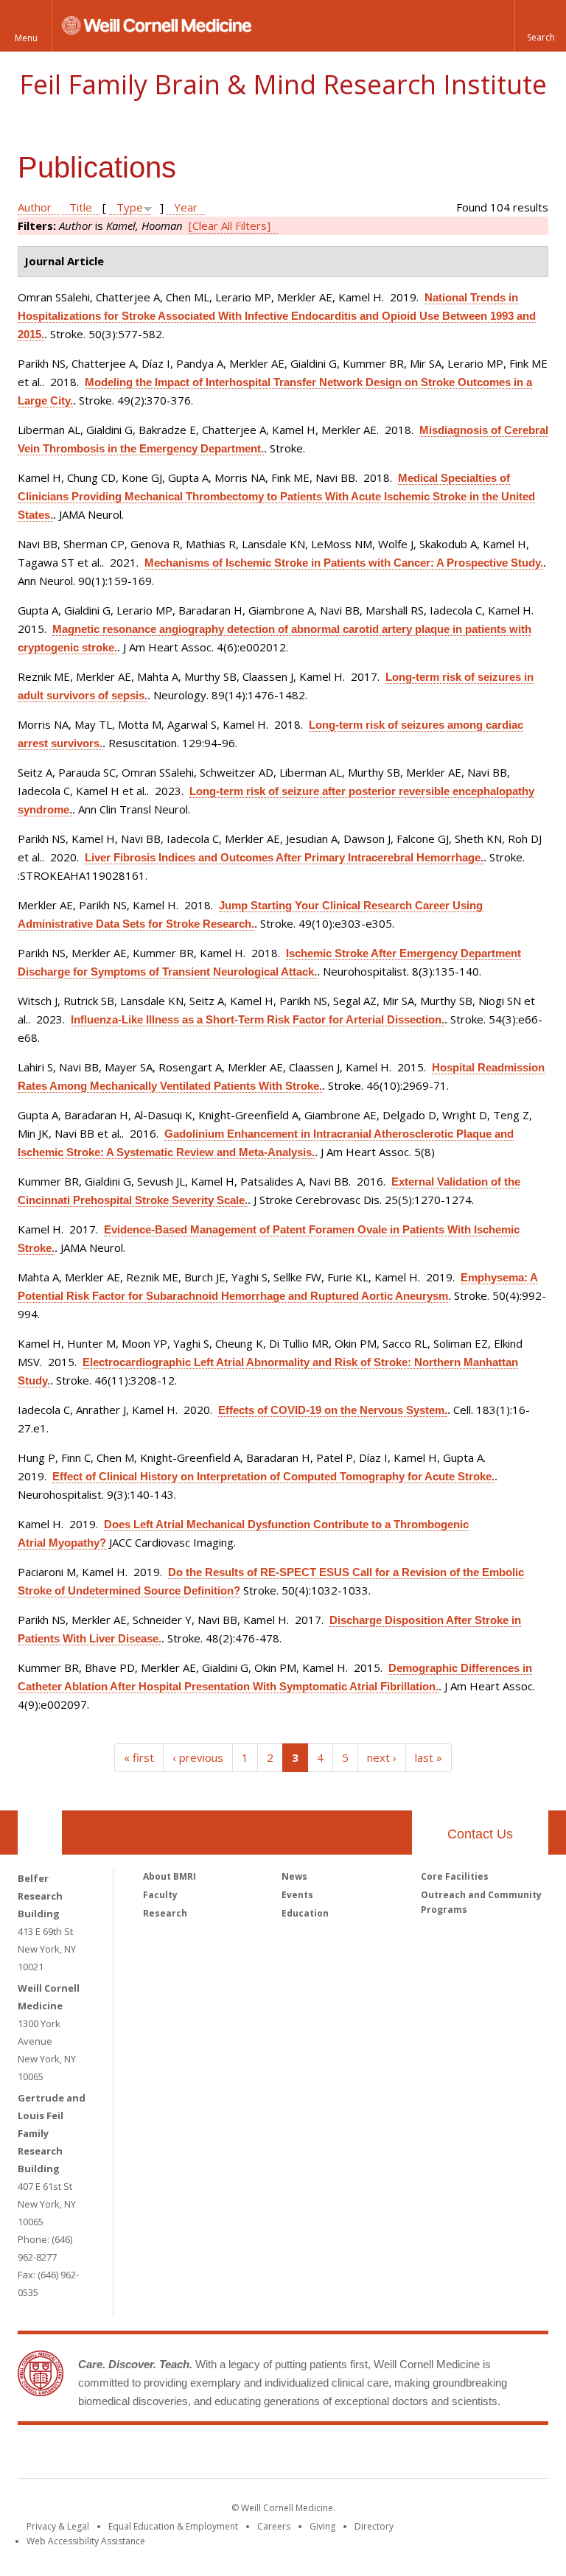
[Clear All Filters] (230, 225)
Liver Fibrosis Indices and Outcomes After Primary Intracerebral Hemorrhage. (284, 857)
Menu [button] (26, 38)
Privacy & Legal (58, 2526)
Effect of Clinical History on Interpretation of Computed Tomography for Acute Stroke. (273, 1476)
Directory (374, 2526)
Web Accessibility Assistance (86, 2541)
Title (81, 207)
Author (35, 207)
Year (186, 207)
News (294, 1876)
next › (382, 1757)
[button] (540, 26)
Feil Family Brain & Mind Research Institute (283, 84)
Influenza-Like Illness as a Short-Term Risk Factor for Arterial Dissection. (258, 1019)
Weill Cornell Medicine (175, 2454)
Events (297, 1895)
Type (130, 207)
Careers (274, 2526)
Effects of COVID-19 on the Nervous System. (333, 1410)
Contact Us (480, 1834)
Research (165, 1913)
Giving (322, 2526)
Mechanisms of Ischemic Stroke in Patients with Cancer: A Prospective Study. (344, 563)
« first (139, 1757)
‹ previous (198, 1757)
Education (305, 1913)
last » (429, 1757)
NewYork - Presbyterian (406, 2454)
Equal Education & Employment (173, 2526)
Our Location (40, 1833)
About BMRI (170, 1876)
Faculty (160, 1895)
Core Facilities (455, 1876)
